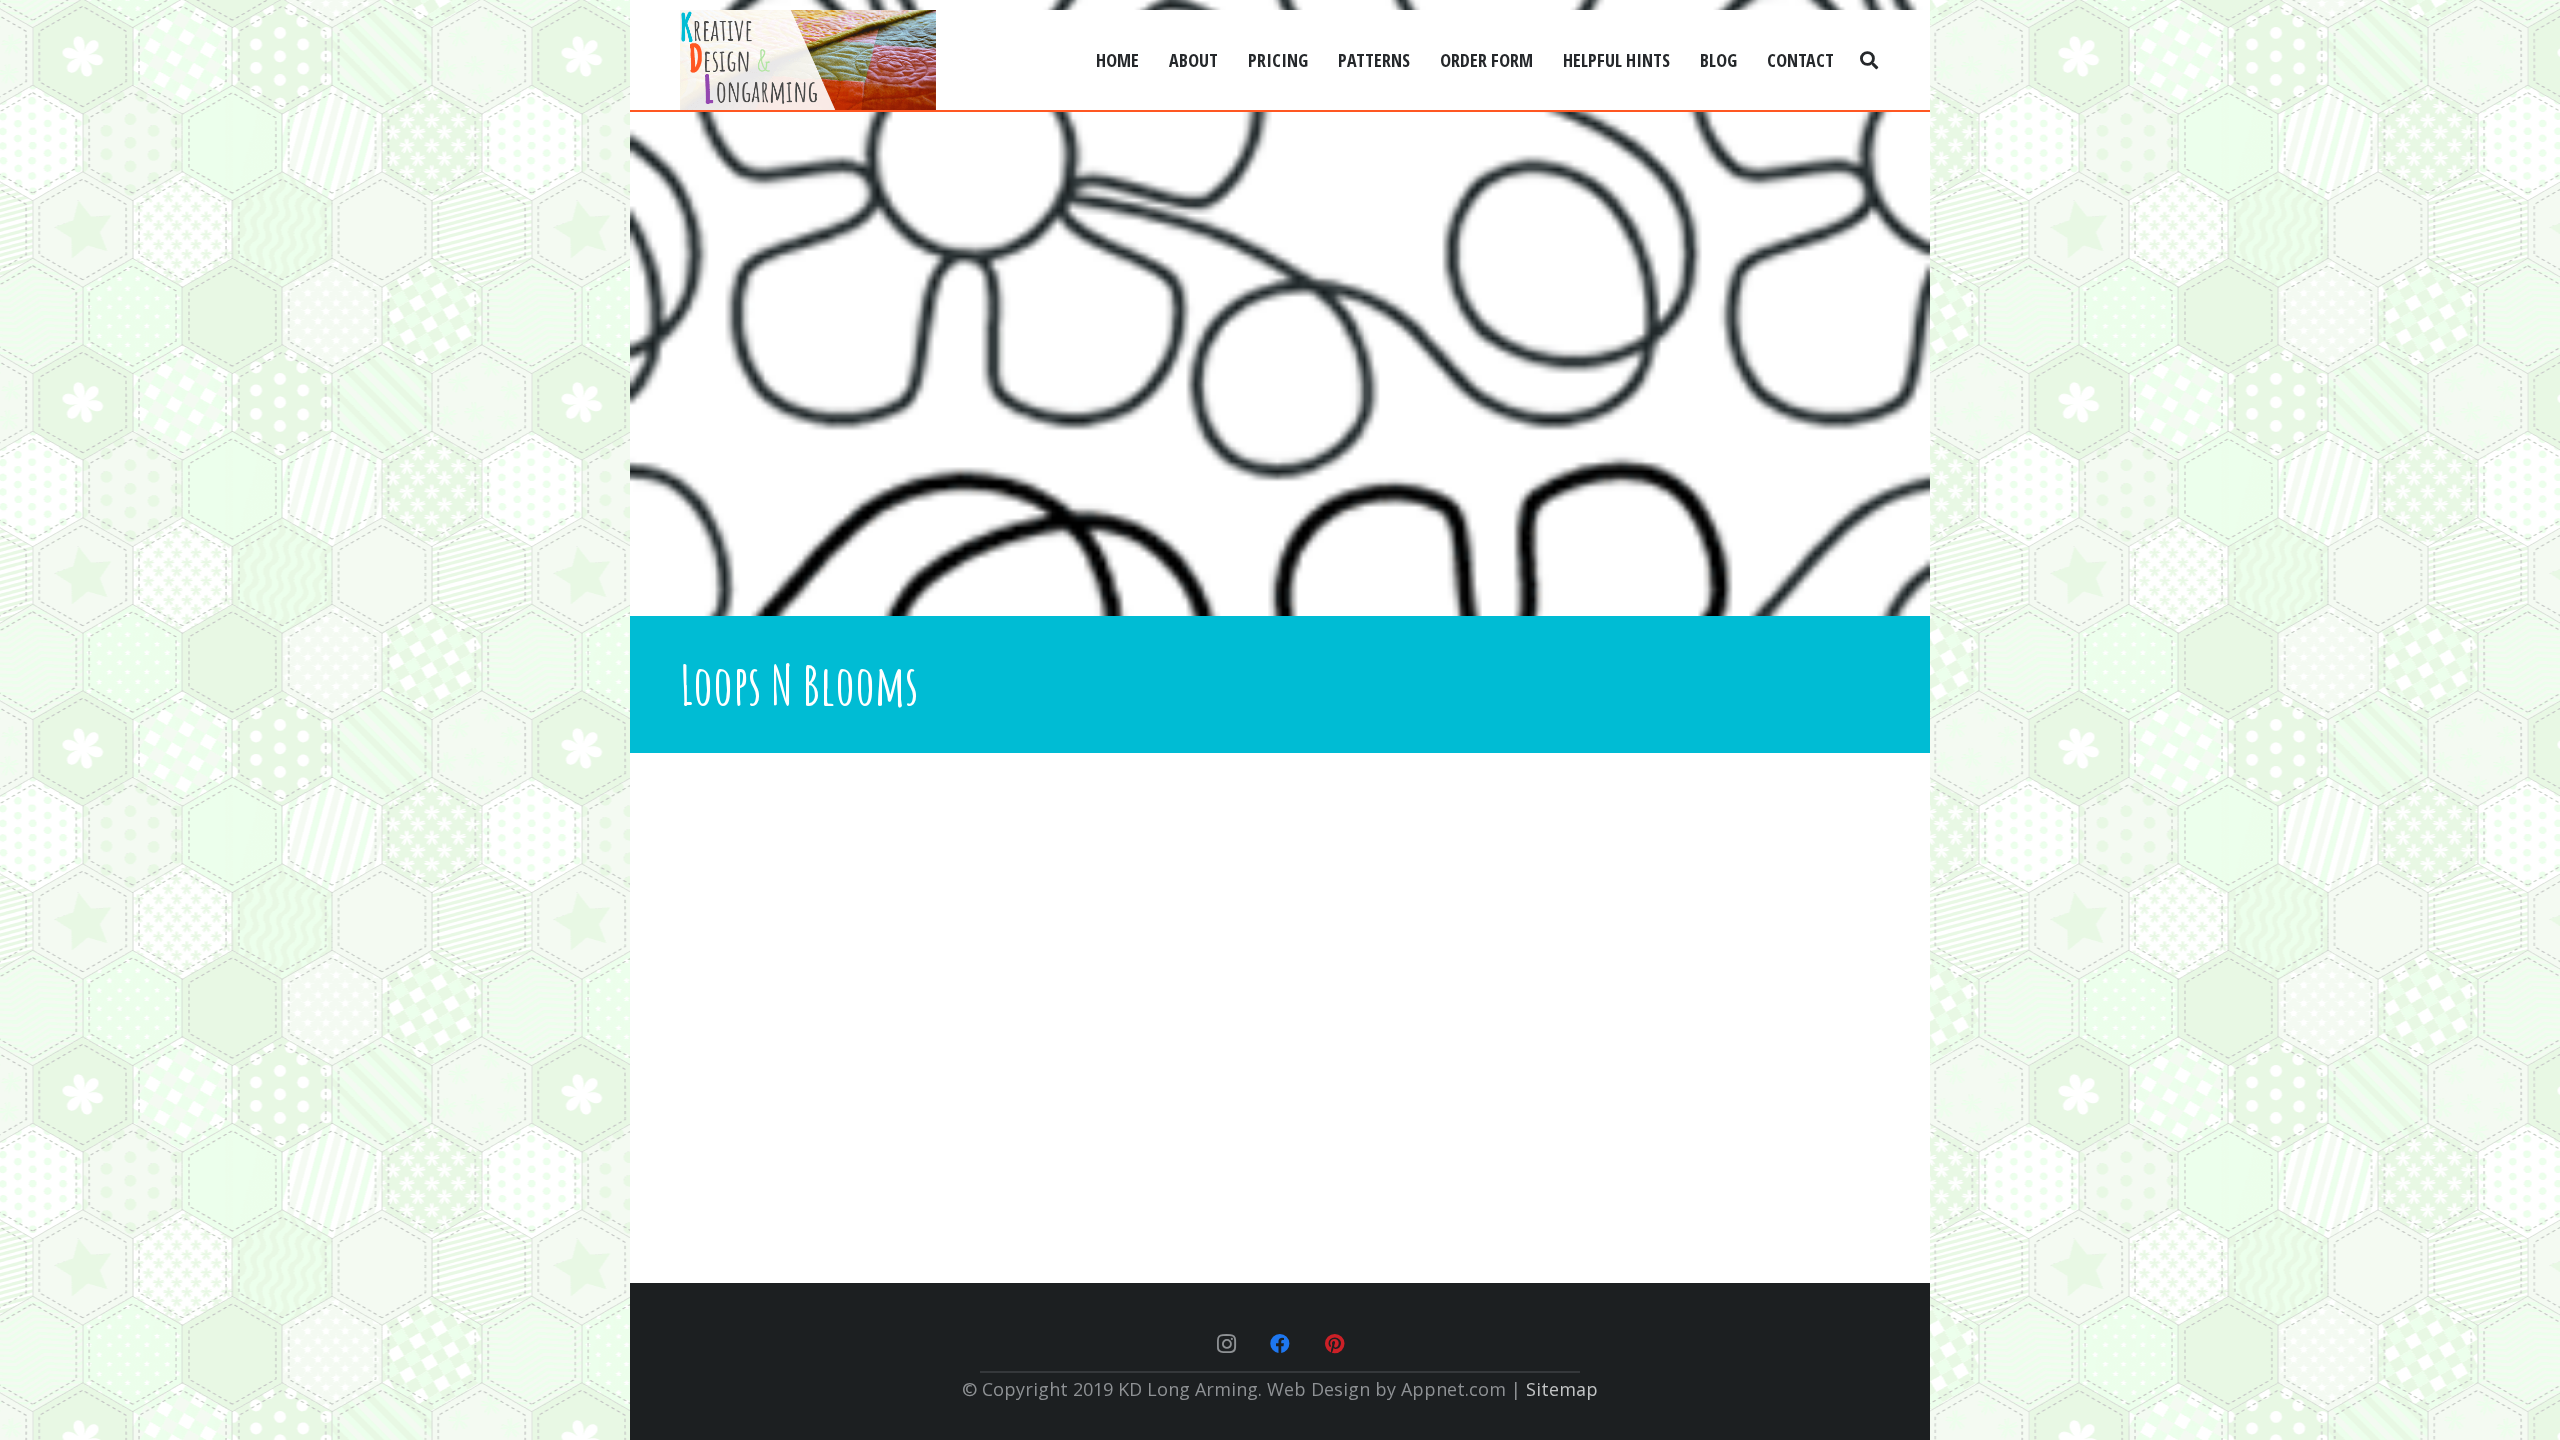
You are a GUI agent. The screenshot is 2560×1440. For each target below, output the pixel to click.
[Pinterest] (1334, 1344)
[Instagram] (1226, 1344)
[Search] (1869, 60)
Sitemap (1562, 1389)
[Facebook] (1280, 1344)
